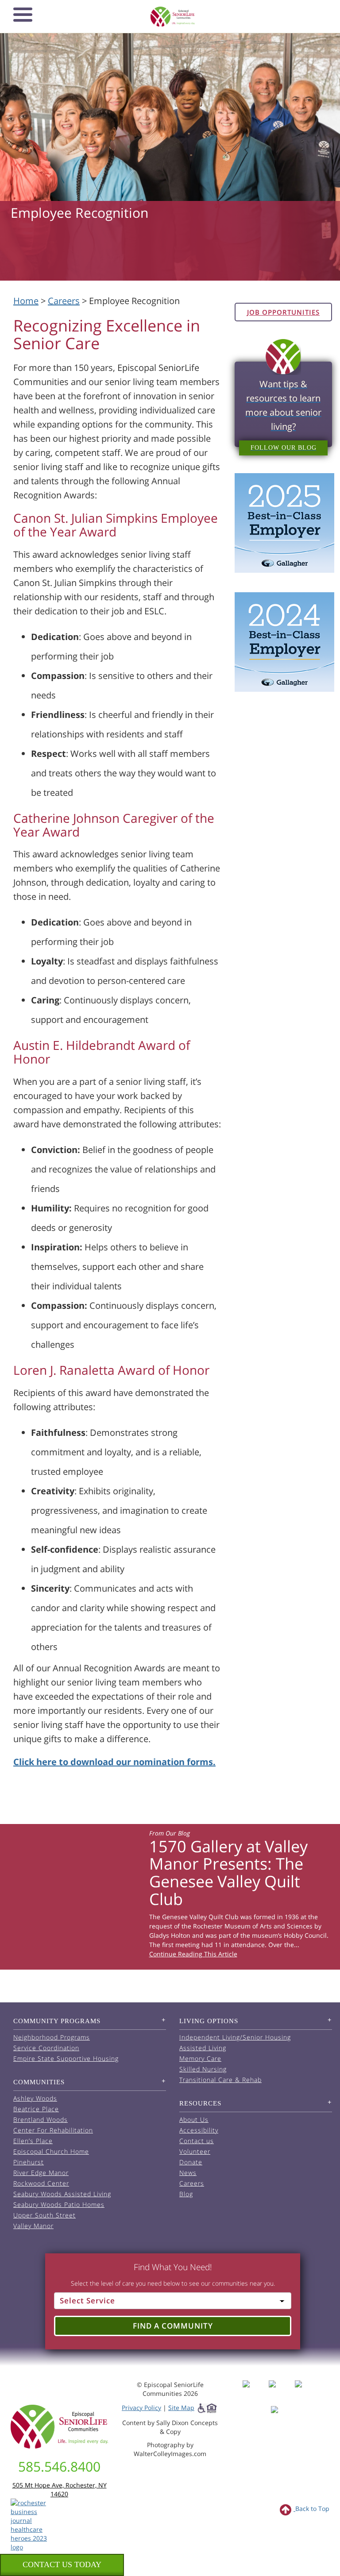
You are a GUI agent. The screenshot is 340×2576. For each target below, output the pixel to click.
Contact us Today (62, 2564)
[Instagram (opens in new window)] (281, 2392)
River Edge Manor (41, 2173)
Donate (191, 2162)
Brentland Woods (41, 2119)
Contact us (197, 2141)
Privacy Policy (141, 2408)
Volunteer (195, 2151)
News (188, 2173)
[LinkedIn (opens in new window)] (281, 2418)
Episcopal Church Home (51, 2151)
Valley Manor (33, 2226)
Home (26, 301)
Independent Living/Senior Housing (235, 2037)
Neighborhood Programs (52, 2037)
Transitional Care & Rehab (220, 2080)
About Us (194, 2119)
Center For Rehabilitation (53, 2130)
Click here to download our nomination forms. (114, 1762)
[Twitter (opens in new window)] (307, 2392)
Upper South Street (44, 2215)
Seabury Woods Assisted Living (62, 2194)
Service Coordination (46, 2048)
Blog (186, 2194)
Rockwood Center (41, 2183)
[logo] (173, 17)
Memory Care (200, 2058)
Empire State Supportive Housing (66, 2058)
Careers (64, 301)
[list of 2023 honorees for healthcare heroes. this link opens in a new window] (32, 2524)
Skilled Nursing (203, 2069)
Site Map (181, 2408)
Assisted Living (203, 2048)
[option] (170, 1897)
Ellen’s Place (33, 2141)
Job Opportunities (283, 312)
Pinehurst (29, 2162)
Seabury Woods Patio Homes (59, 2204)
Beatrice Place (36, 2109)
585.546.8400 (59, 2466)
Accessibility (199, 2130)
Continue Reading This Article (193, 1954)
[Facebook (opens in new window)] (255, 2392)
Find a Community (173, 2326)
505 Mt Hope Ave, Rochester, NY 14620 (60, 2489)
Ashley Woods (35, 2098)
